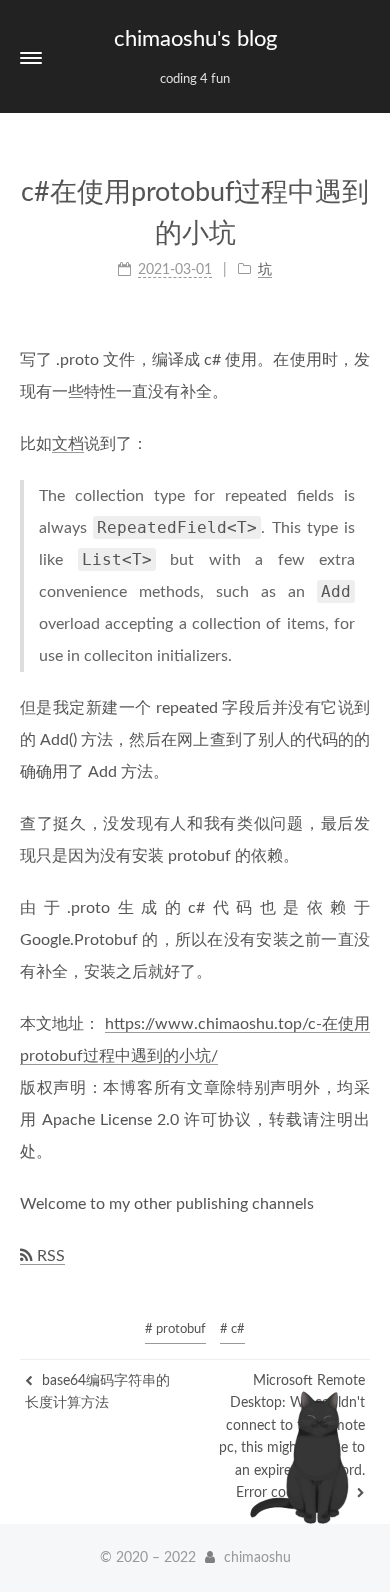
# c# (232, 1329)
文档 (68, 444)
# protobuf (175, 1329)
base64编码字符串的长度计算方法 (97, 1392)
